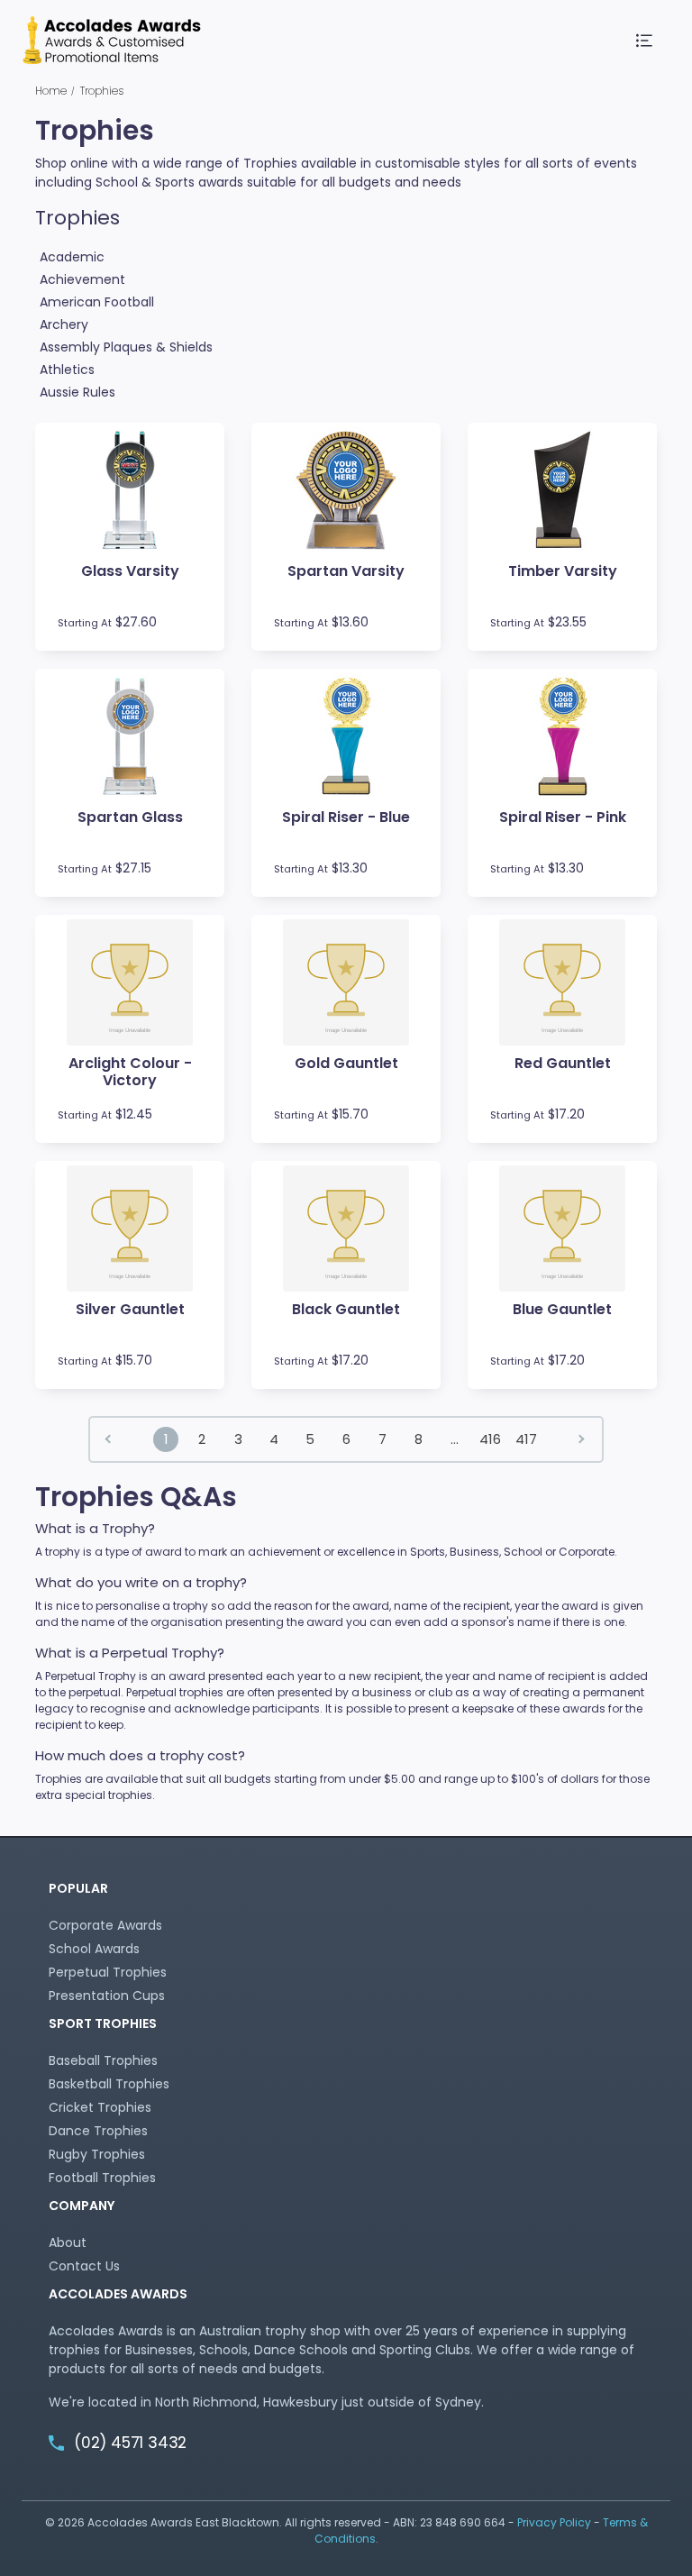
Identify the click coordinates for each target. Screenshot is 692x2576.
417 (526, 1439)
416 (490, 1439)
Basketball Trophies (109, 2084)
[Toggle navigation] (645, 41)
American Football (97, 302)
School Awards (94, 1949)
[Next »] (583, 1439)
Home (51, 91)
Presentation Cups (107, 1996)
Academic (72, 257)
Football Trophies (102, 2178)
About (68, 2243)
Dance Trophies (98, 2131)
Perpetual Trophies (108, 1972)
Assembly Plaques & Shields (126, 347)
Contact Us (84, 2266)
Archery (64, 324)
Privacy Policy (554, 2522)
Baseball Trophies (103, 2060)
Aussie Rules (77, 392)
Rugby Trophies (97, 2154)
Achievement (82, 279)
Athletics (67, 370)
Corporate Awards (105, 1925)
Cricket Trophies (100, 2107)
